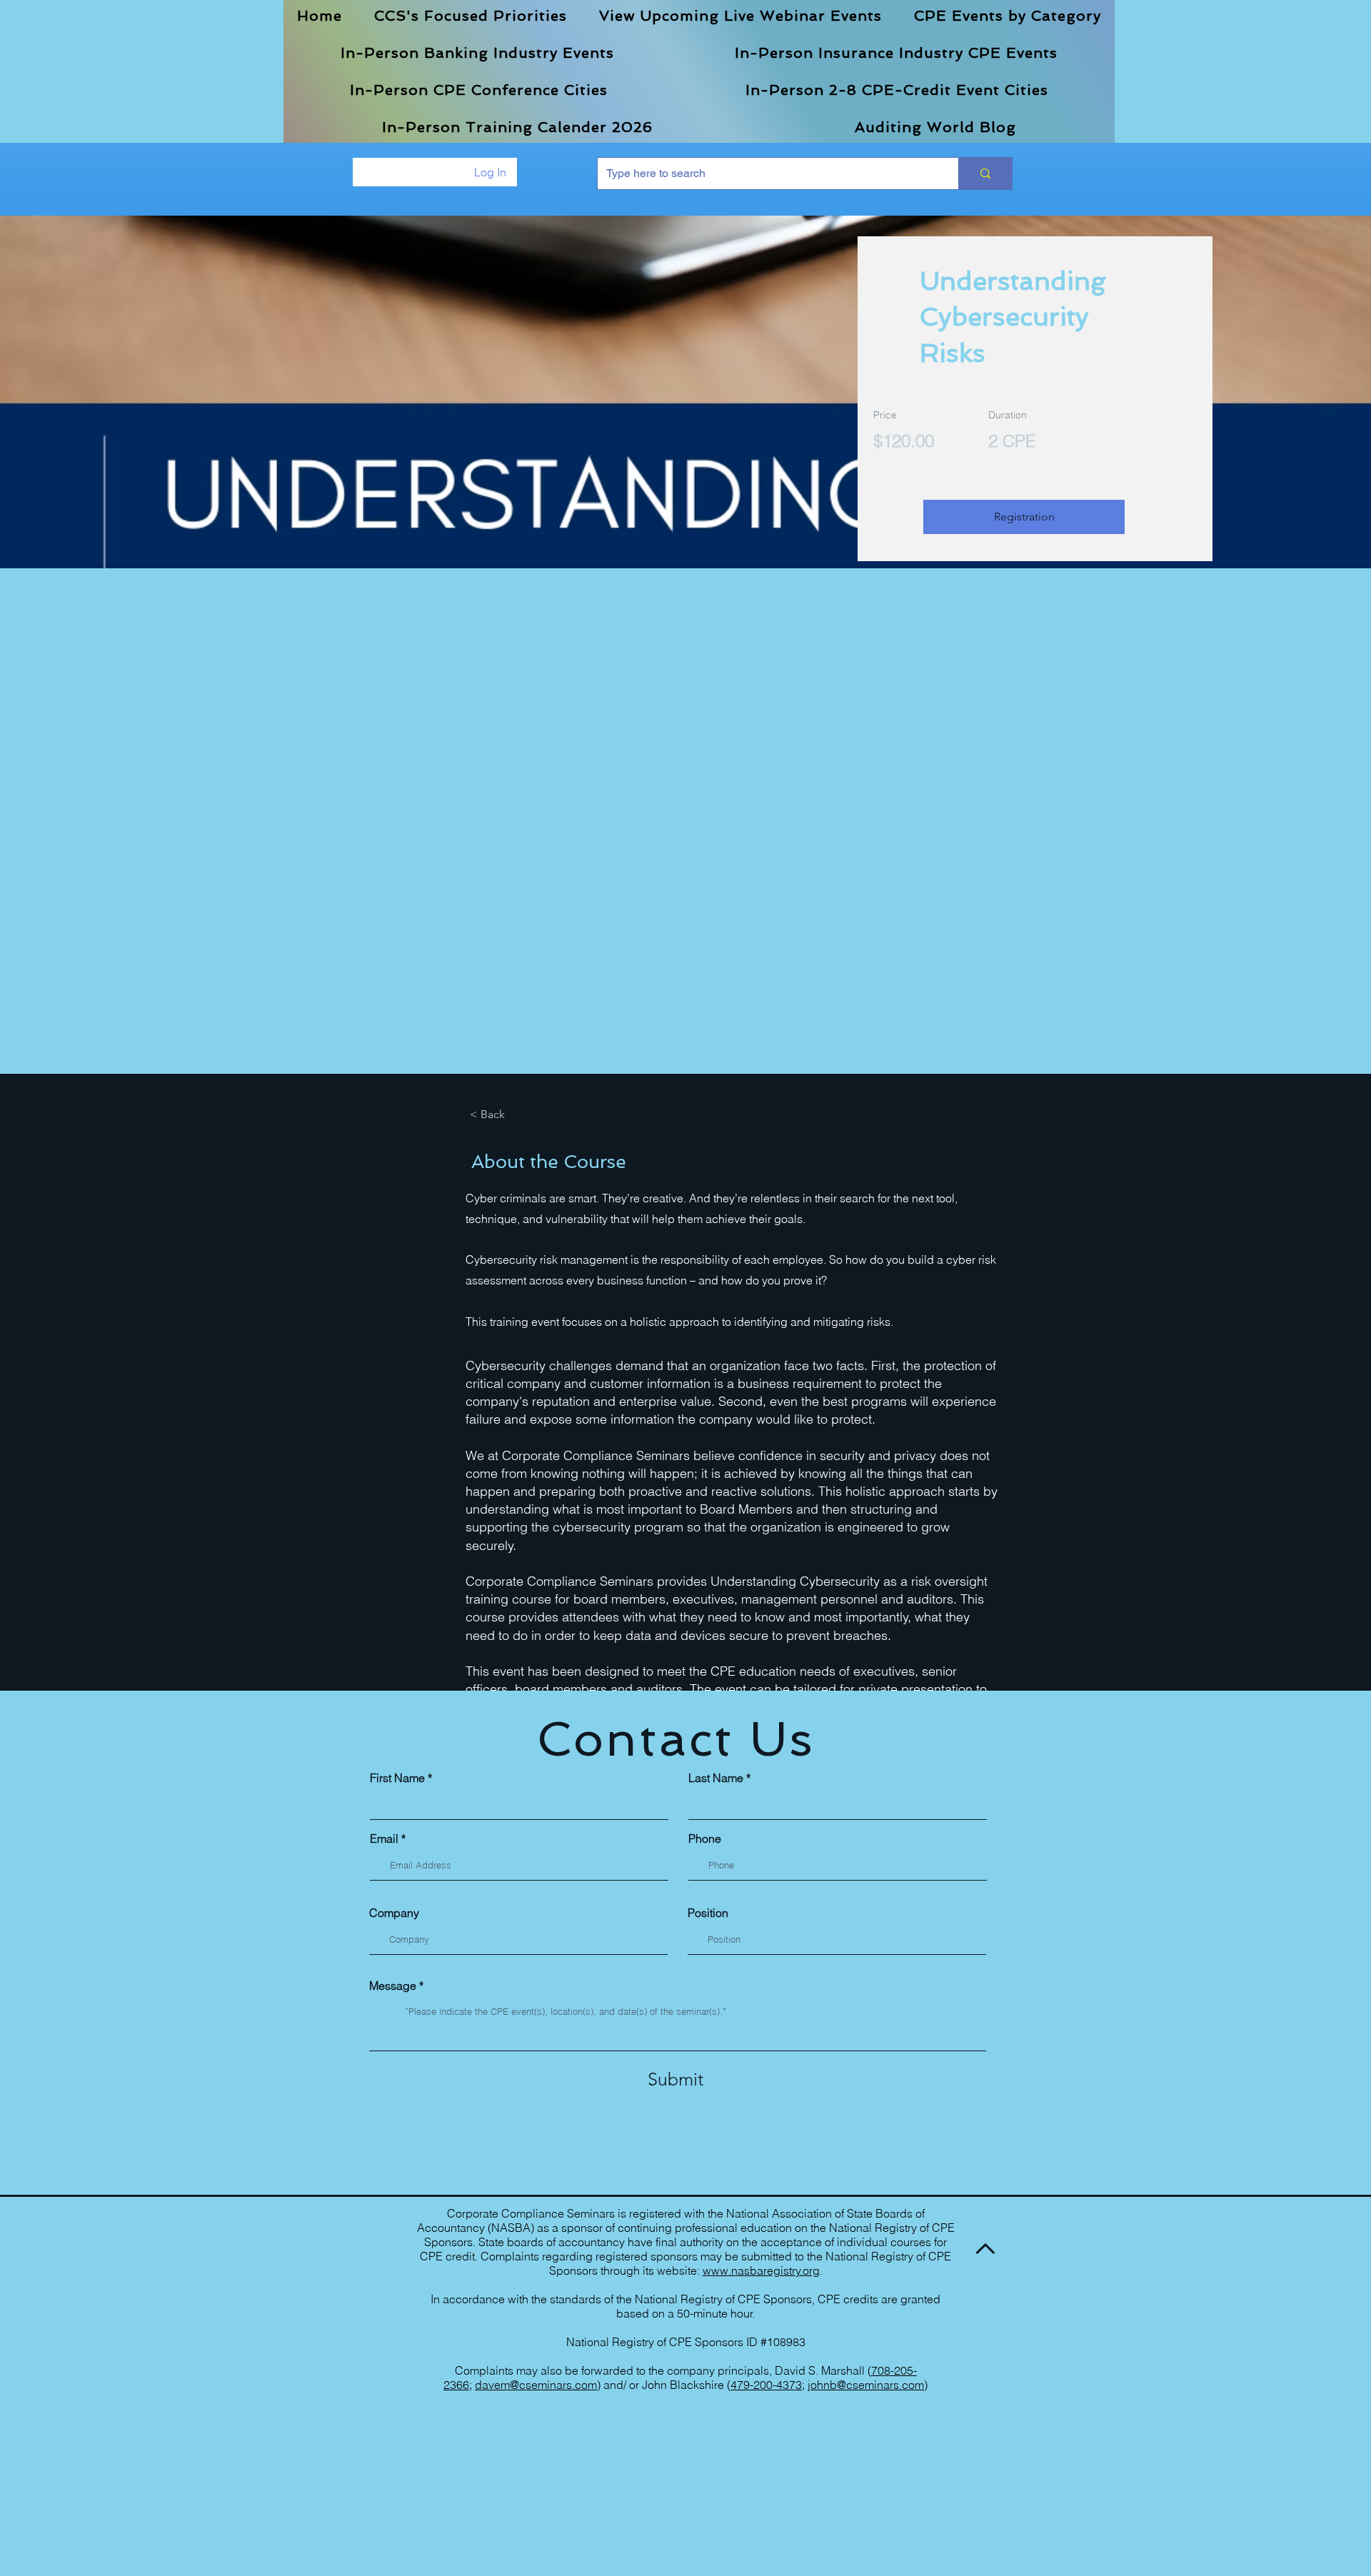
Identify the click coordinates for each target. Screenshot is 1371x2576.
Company (394, 1913)
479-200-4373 (766, 2385)
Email (384, 1838)
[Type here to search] (985, 173)
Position (708, 1913)
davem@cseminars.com (536, 2385)
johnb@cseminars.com (866, 2385)
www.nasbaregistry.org (761, 2270)
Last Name (716, 1778)
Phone (705, 1838)
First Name (397, 1778)
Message (393, 1986)
